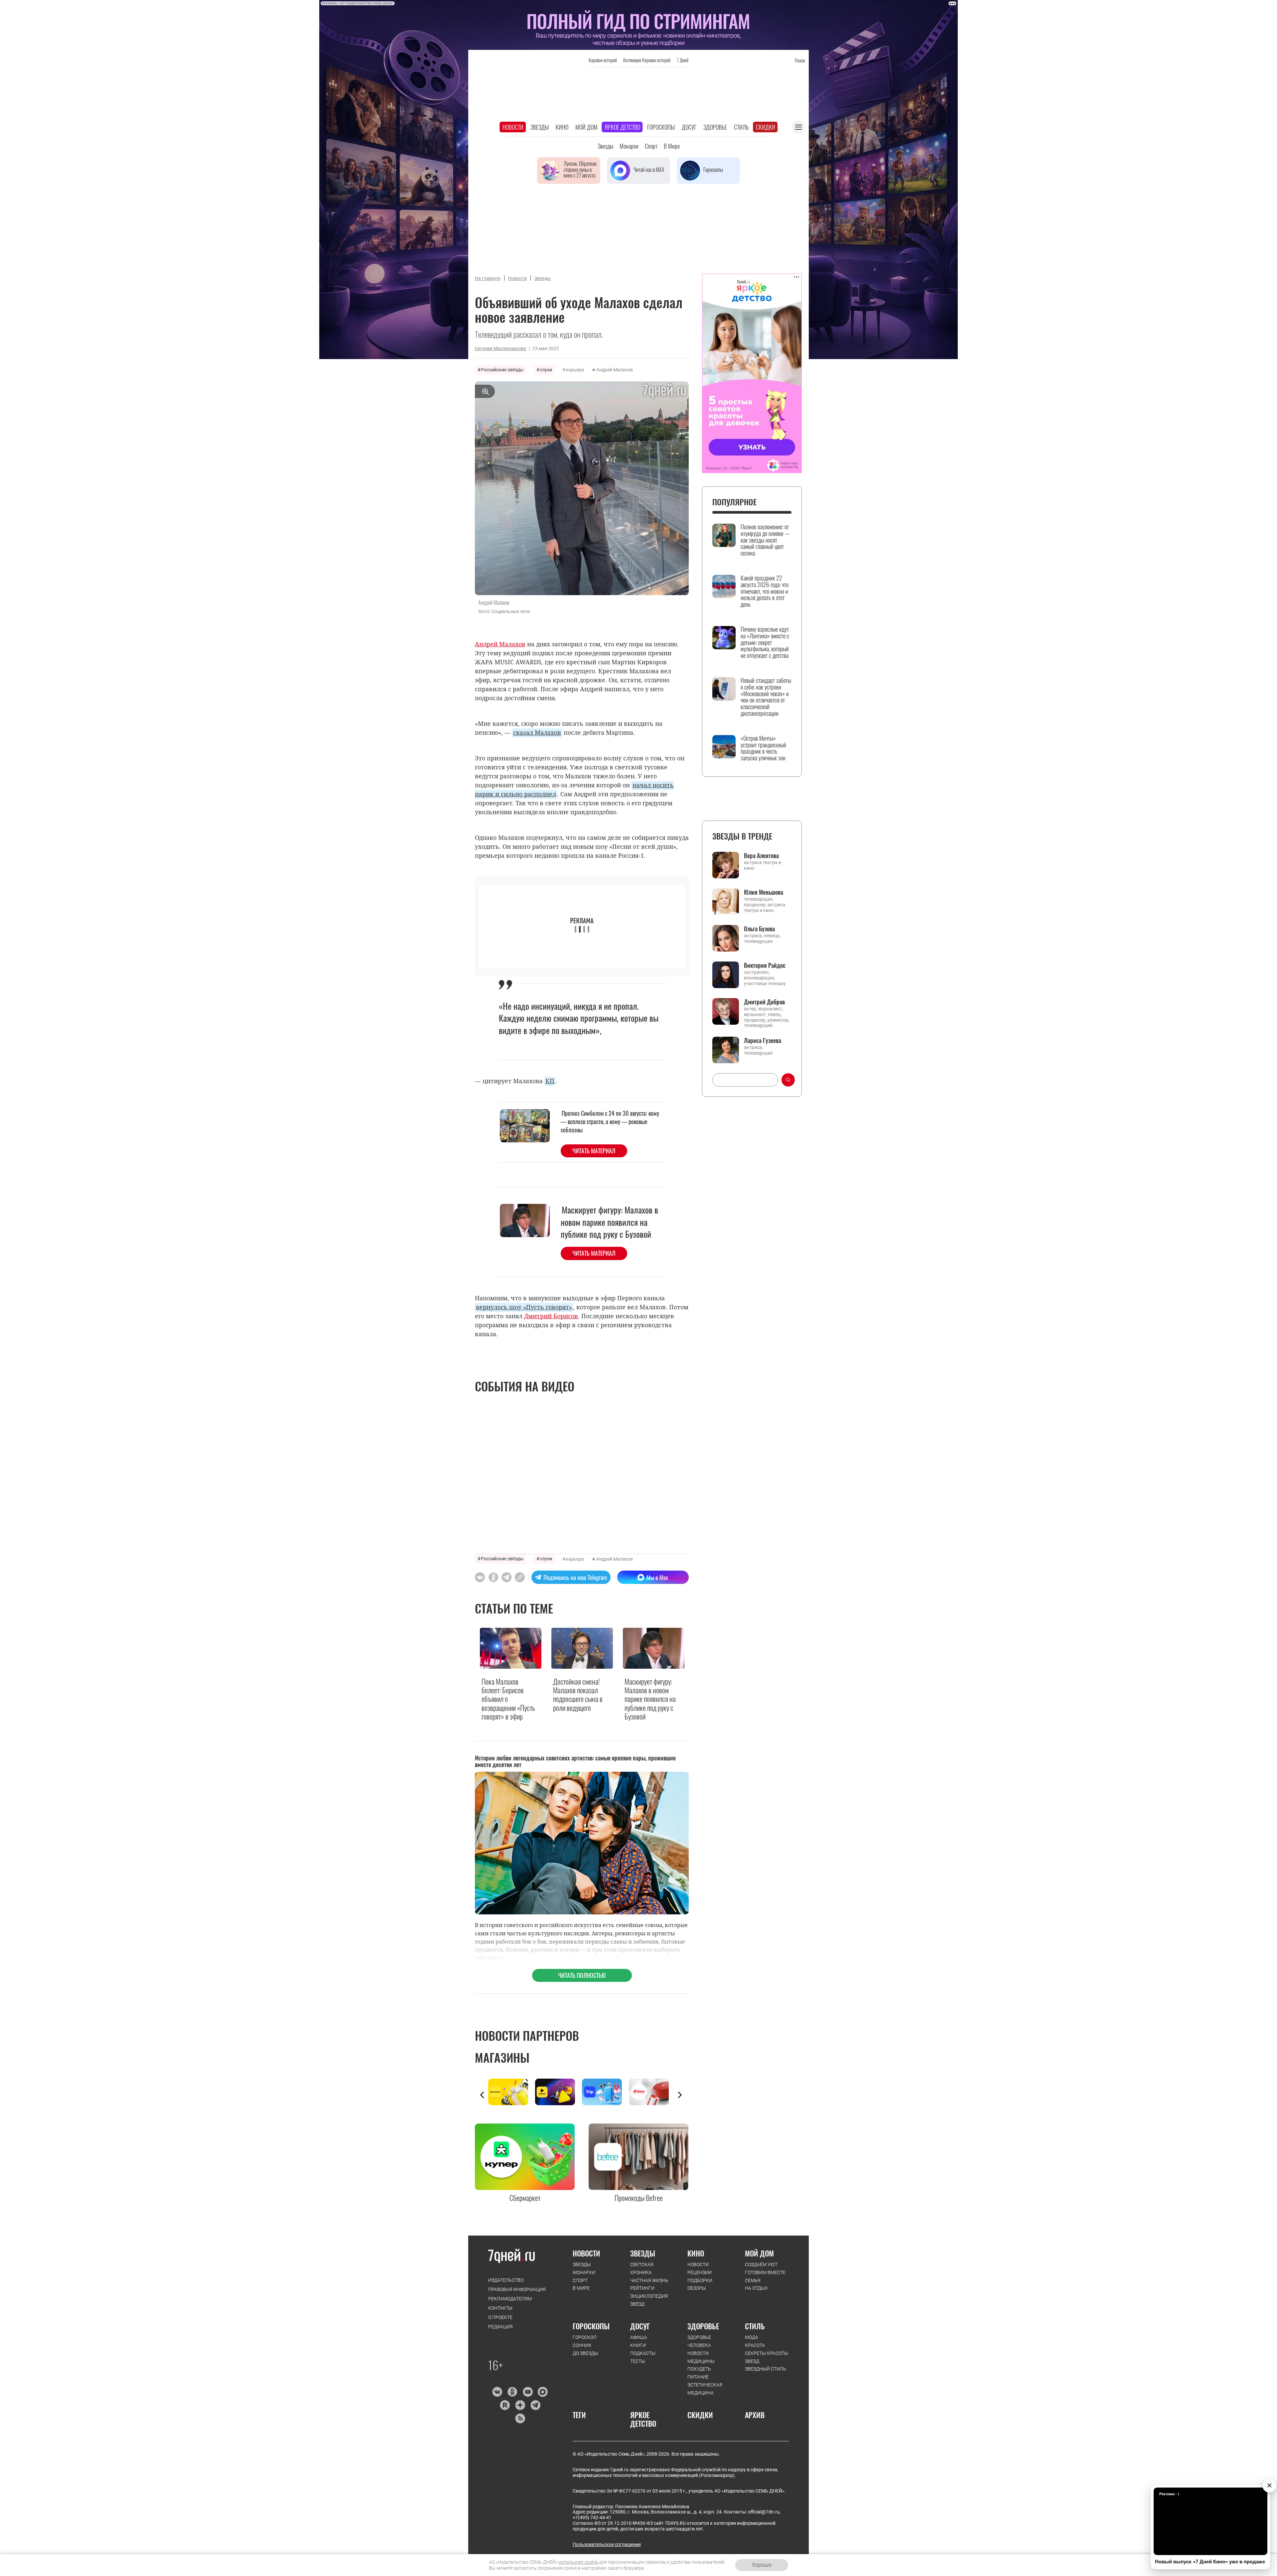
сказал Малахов (537, 732)
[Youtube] (528, 2392)
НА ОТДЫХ (756, 2288)
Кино (562, 127)
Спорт (651, 146)
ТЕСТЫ (638, 2361)
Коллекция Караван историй (647, 60)
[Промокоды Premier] (559, 2092)
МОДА (752, 2337)
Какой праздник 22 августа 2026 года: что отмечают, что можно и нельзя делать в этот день (765, 591)
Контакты (500, 2308)
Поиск (800, 60)
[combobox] (745, 1080)
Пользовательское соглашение (607, 2544)
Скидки (766, 127)
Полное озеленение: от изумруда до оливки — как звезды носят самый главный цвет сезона (765, 540)
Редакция (500, 2327)
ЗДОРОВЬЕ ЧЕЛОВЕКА (699, 2341)
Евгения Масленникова (500, 348)
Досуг (689, 127)
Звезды (540, 127)
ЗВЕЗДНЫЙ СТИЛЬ (766, 2369)
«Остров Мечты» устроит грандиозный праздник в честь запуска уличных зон (763, 748)
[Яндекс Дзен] (520, 2405)
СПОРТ (580, 2280)
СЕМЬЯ (753, 2280)
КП (550, 1081)
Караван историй (603, 60)
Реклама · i (1169, 2494)
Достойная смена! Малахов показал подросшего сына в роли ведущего (578, 1695)
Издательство (506, 2280)
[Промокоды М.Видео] (652, 2092)
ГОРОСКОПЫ (591, 2326)
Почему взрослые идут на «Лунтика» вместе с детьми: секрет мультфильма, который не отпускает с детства (765, 643)
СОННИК (582, 2345)
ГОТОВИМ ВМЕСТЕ (765, 2272)
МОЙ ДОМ (759, 2253)
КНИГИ (638, 2345)
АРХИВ (755, 2415)
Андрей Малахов (615, 370)
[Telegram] (535, 2405)
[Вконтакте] (497, 2392)
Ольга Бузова (759, 929)
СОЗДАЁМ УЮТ (761, 2264)
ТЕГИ (579, 2415)
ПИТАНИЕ (698, 2377)
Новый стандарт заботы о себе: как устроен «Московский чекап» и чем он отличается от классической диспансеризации (766, 697)
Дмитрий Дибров (764, 1002)
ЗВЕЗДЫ (582, 2264)
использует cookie (578, 2562)
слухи (546, 370)
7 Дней (683, 60)
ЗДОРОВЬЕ (703, 2326)
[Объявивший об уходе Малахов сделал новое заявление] (520, 1577)
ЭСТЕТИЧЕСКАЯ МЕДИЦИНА (705, 2389)
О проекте (500, 2317)
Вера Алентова (761, 855)
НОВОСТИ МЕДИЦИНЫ (701, 2357)
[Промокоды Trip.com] (605, 2092)
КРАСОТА (755, 2345)
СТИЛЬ (755, 2326)
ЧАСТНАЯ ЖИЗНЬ (649, 2280)
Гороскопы (661, 127)
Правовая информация (517, 2289)
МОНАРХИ (584, 2272)
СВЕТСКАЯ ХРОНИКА (642, 2268)
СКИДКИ (700, 2415)
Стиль (741, 127)
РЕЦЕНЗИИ (700, 2272)
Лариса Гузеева (763, 1040)
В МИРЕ (581, 2288)
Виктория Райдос (765, 965)
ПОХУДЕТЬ (699, 2369)
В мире (672, 146)
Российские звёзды (502, 370)
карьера (575, 370)
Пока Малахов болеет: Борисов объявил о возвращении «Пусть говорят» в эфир (508, 1699)
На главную (488, 278)
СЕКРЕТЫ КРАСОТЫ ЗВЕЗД (767, 2357)
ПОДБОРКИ (700, 2280)
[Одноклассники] (512, 2392)
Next (680, 2095)
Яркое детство (622, 127)
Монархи (629, 146)
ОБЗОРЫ (697, 2288)
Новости (513, 127)
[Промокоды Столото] (512, 2092)
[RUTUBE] (505, 2405)
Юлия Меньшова (764, 892)
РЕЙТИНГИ (642, 2288)
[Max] (543, 2392)
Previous (482, 2095)
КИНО (696, 2253)
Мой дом (586, 127)
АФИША (639, 2337)
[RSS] (520, 2418)
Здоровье (715, 127)
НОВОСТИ (586, 2253)
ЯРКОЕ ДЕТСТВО (643, 2419)
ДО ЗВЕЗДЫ (585, 2353)
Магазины (502, 2057)
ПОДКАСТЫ (643, 2353)
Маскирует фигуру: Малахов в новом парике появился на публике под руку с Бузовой (609, 1222)
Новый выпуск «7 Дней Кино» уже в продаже (1210, 2562)
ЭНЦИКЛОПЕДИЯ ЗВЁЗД (649, 2300)
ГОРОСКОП (585, 2337)
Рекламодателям (510, 2299)
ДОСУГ (640, 2326)
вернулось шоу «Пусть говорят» (524, 1307)
